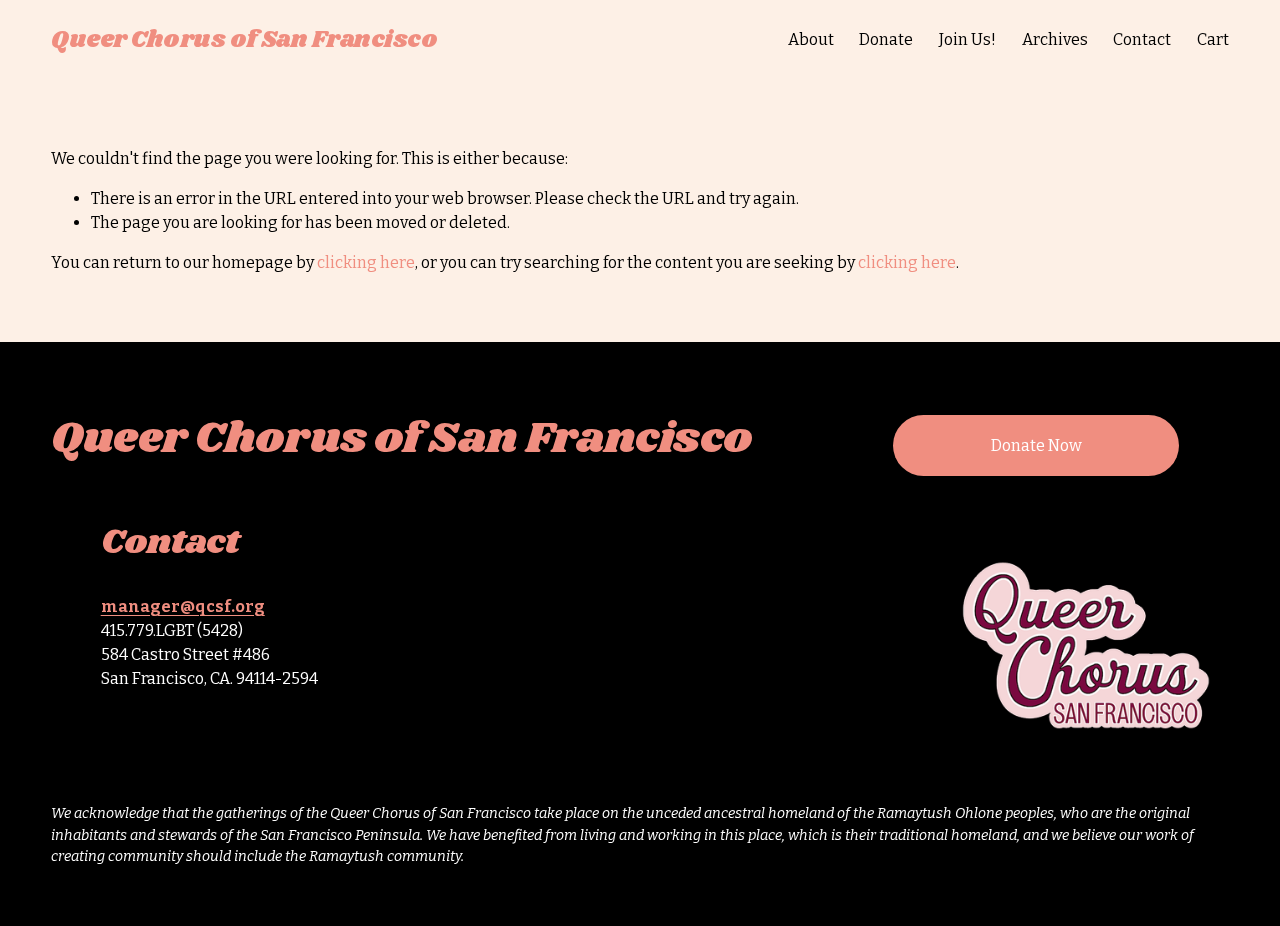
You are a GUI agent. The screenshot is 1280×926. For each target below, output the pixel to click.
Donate (886, 39)
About (811, 39)
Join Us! (967, 39)
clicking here (366, 262)
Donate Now (1036, 445)
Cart (1213, 39)
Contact (1142, 39)
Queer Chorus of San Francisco (244, 40)
